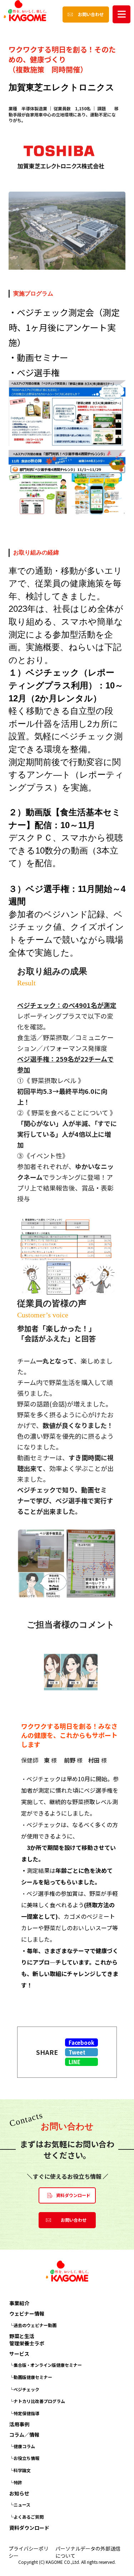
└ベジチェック (24, 2389)
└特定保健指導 (24, 2413)
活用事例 (19, 2424)
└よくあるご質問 (26, 2517)
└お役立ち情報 (24, 2458)
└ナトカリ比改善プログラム (37, 2401)
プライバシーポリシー (29, 2552)
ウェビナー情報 (27, 2314)
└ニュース (20, 2505)
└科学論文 (20, 2470)
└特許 (16, 2482)
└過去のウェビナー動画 (33, 2325)
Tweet (77, 2052)
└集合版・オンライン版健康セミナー (46, 2365)
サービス (19, 2354)
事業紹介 (19, 2303)
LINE (75, 2062)
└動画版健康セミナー (31, 2377)
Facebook (81, 2042)
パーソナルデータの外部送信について (88, 2552)
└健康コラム (22, 2446)
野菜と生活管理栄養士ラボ (27, 2340)
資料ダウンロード (29, 2528)
